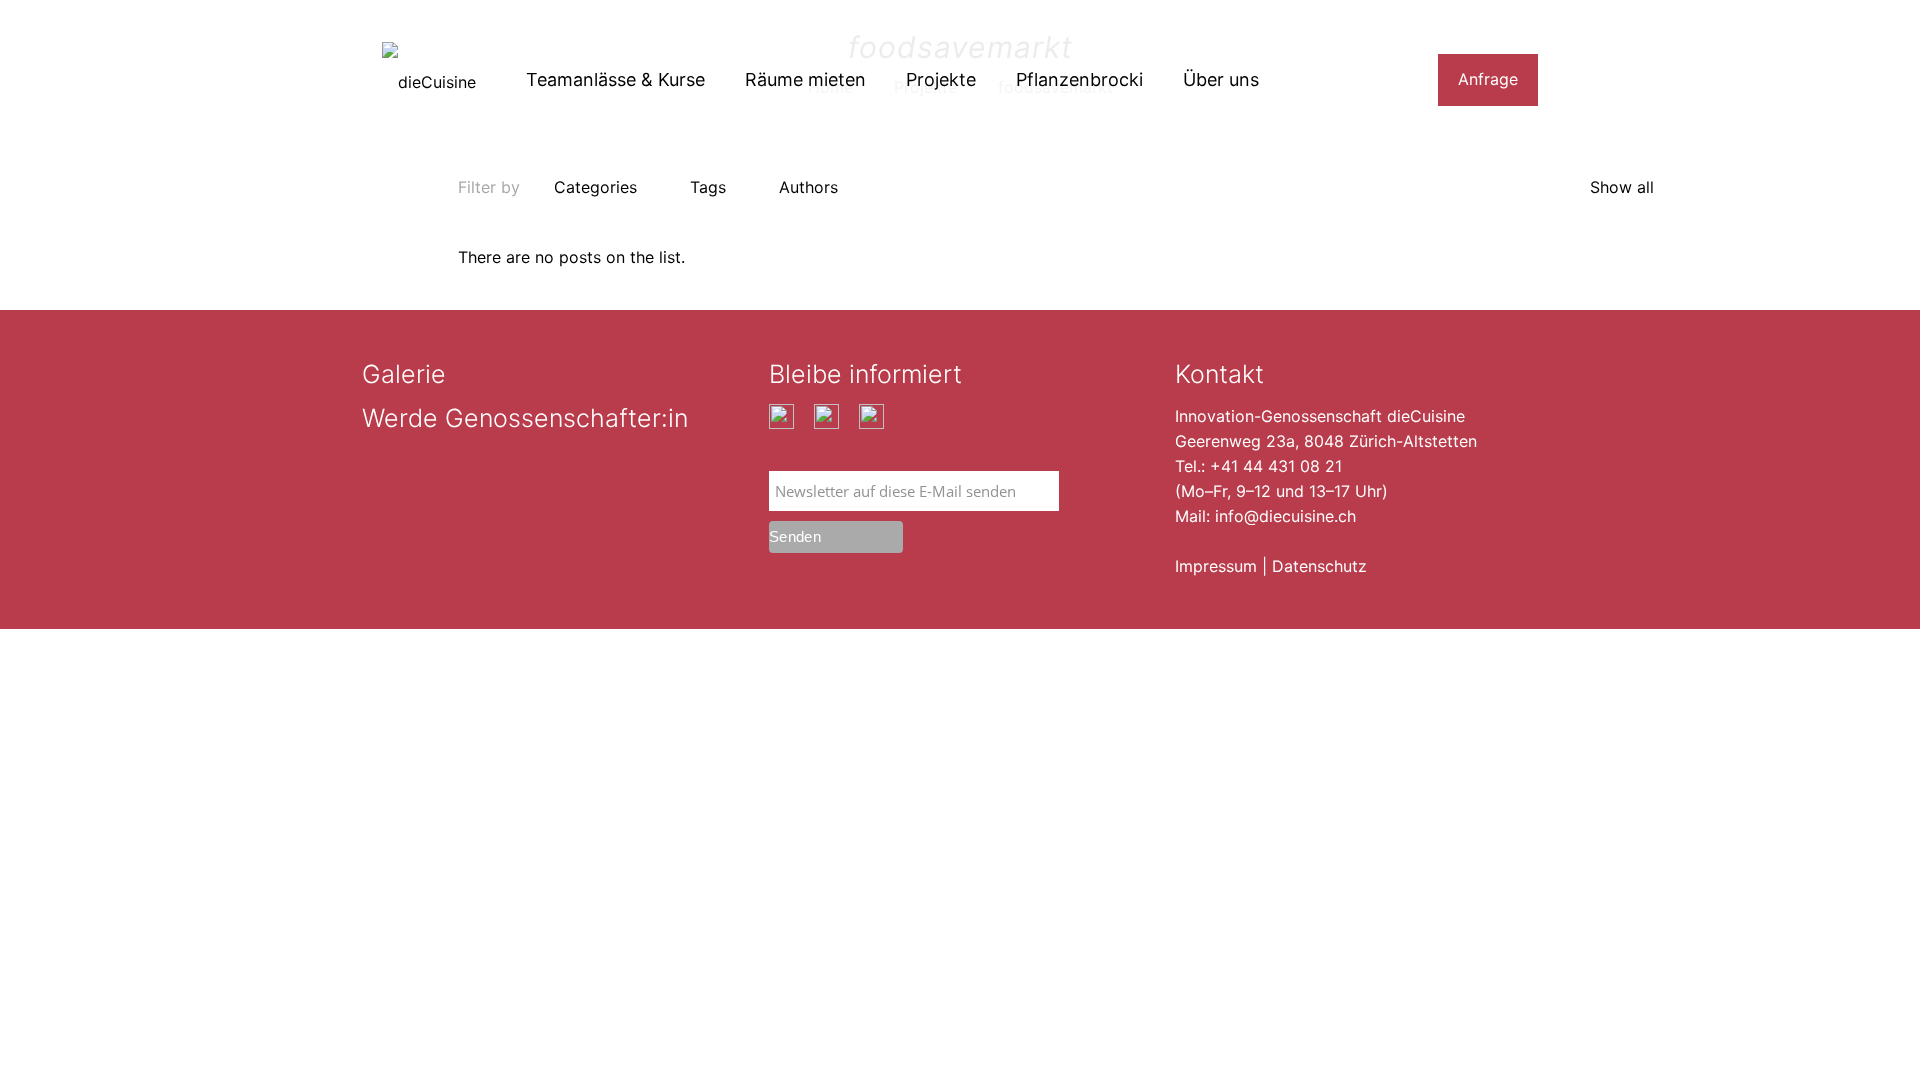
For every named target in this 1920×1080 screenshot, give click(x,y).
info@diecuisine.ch (1285, 516)
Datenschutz (1319, 566)
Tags (708, 187)
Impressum (1216, 566)
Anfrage (1488, 79)
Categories (595, 187)
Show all (1622, 187)
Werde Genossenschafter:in (525, 418)
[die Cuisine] (429, 80)
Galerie (404, 374)
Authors (808, 187)
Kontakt (1219, 374)
